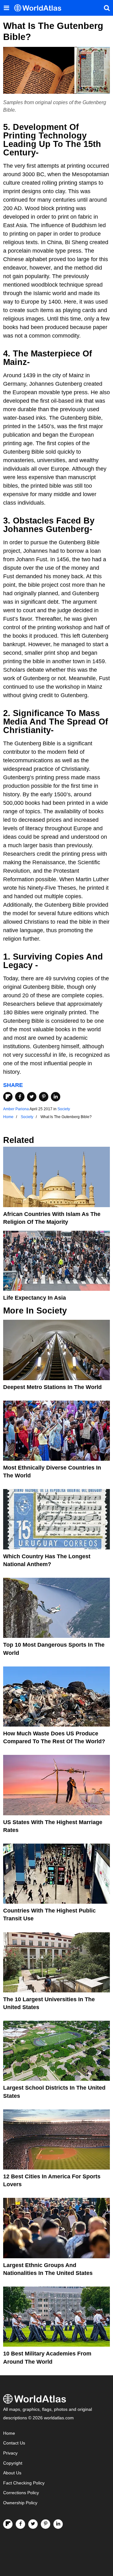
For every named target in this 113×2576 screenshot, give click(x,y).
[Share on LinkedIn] (56, 1097)
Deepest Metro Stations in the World (52, 1387)
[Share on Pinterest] (44, 1097)
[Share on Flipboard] (8, 1097)
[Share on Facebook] (20, 1097)
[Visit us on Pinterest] (46, 2524)
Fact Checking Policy (24, 2483)
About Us (12, 2473)
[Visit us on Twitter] (33, 2524)
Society (64, 1109)
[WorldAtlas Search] (107, 8)
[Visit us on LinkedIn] (58, 2524)
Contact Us (14, 2443)
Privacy (10, 2453)
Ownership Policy (20, 2503)
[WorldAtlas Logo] (40, 8)
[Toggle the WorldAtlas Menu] (6, 8)
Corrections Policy (21, 2493)
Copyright (13, 2463)
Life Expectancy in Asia (35, 1298)
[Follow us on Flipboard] (8, 2524)
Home (9, 2433)
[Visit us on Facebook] (20, 2524)
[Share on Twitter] (32, 1097)
